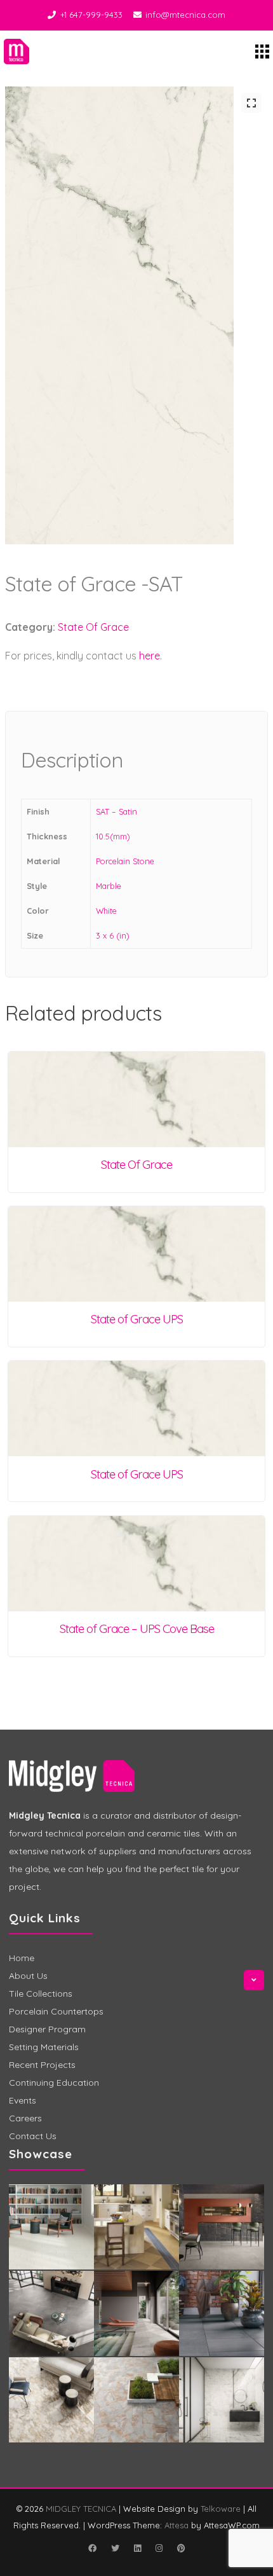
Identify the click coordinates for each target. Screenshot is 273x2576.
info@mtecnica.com (185, 15)
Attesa (176, 2525)
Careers (25, 2118)
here (150, 656)
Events (23, 2100)
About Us (28, 1976)
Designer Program (47, 2029)
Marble (109, 886)
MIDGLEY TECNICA (81, 2509)
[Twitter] (115, 2548)
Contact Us (33, 2136)
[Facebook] (92, 2548)
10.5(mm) (113, 836)
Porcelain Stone (125, 861)
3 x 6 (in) (113, 935)
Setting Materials (44, 2047)
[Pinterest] (181, 2548)
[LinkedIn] (137, 2548)
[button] (251, 103)
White (106, 911)
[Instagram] (159, 2548)
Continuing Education (54, 2083)
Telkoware (221, 2509)
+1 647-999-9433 (91, 15)
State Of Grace (93, 627)
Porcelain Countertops (56, 2011)
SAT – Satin (117, 811)
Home (22, 1958)
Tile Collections (41, 1994)
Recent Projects (42, 2065)
